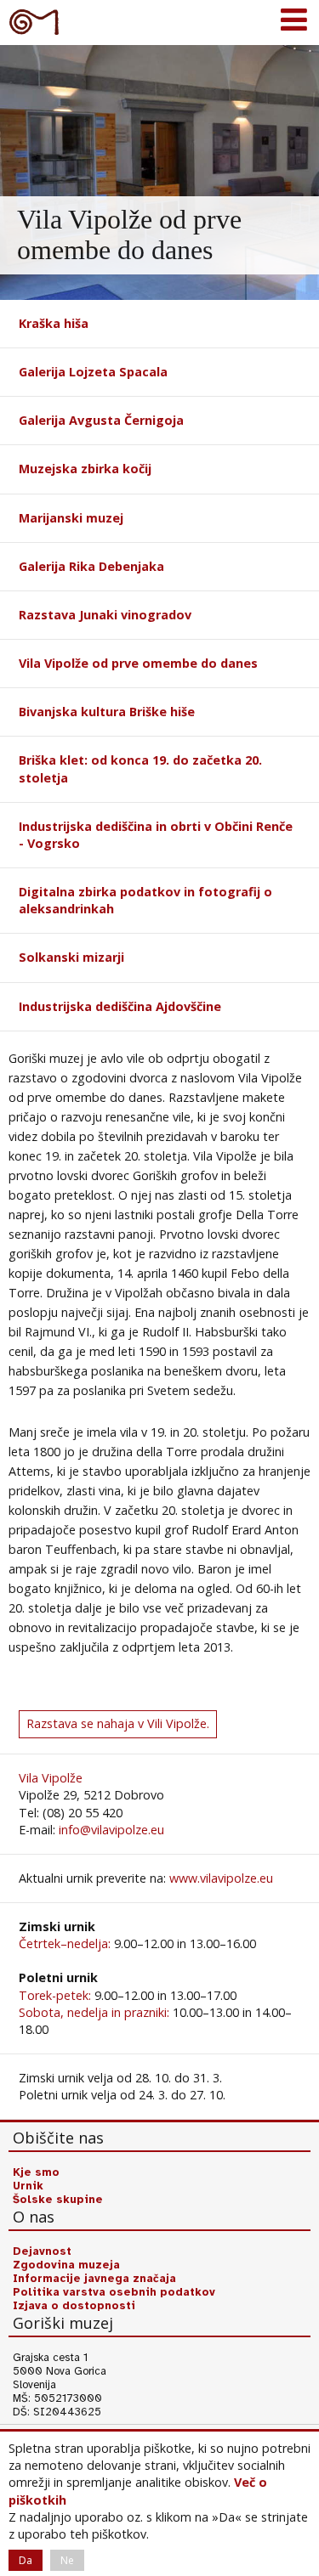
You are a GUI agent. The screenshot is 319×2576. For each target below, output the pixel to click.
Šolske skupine (58, 2200)
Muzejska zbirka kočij (85, 469)
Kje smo (36, 2172)
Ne (67, 2560)
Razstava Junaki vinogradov (105, 615)
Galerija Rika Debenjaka (91, 566)
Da (26, 2560)
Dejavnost (42, 2251)
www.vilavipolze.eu (221, 1878)
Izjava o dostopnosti (74, 2306)
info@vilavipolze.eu (111, 1830)
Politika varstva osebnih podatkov (114, 2292)
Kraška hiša (54, 323)
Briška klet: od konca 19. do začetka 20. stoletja (140, 768)
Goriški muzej (34, 21)
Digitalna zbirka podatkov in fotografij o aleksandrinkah (145, 900)
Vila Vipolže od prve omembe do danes (138, 663)
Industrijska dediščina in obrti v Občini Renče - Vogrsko (156, 835)
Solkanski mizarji (71, 957)
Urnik (28, 2186)
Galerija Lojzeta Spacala (93, 372)
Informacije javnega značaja (94, 2279)
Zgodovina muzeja (66, 2265)
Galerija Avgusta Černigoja (101, 420)
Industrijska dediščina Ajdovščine (120, 1006)
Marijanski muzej (71, 518)
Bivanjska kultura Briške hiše (107, 712)
